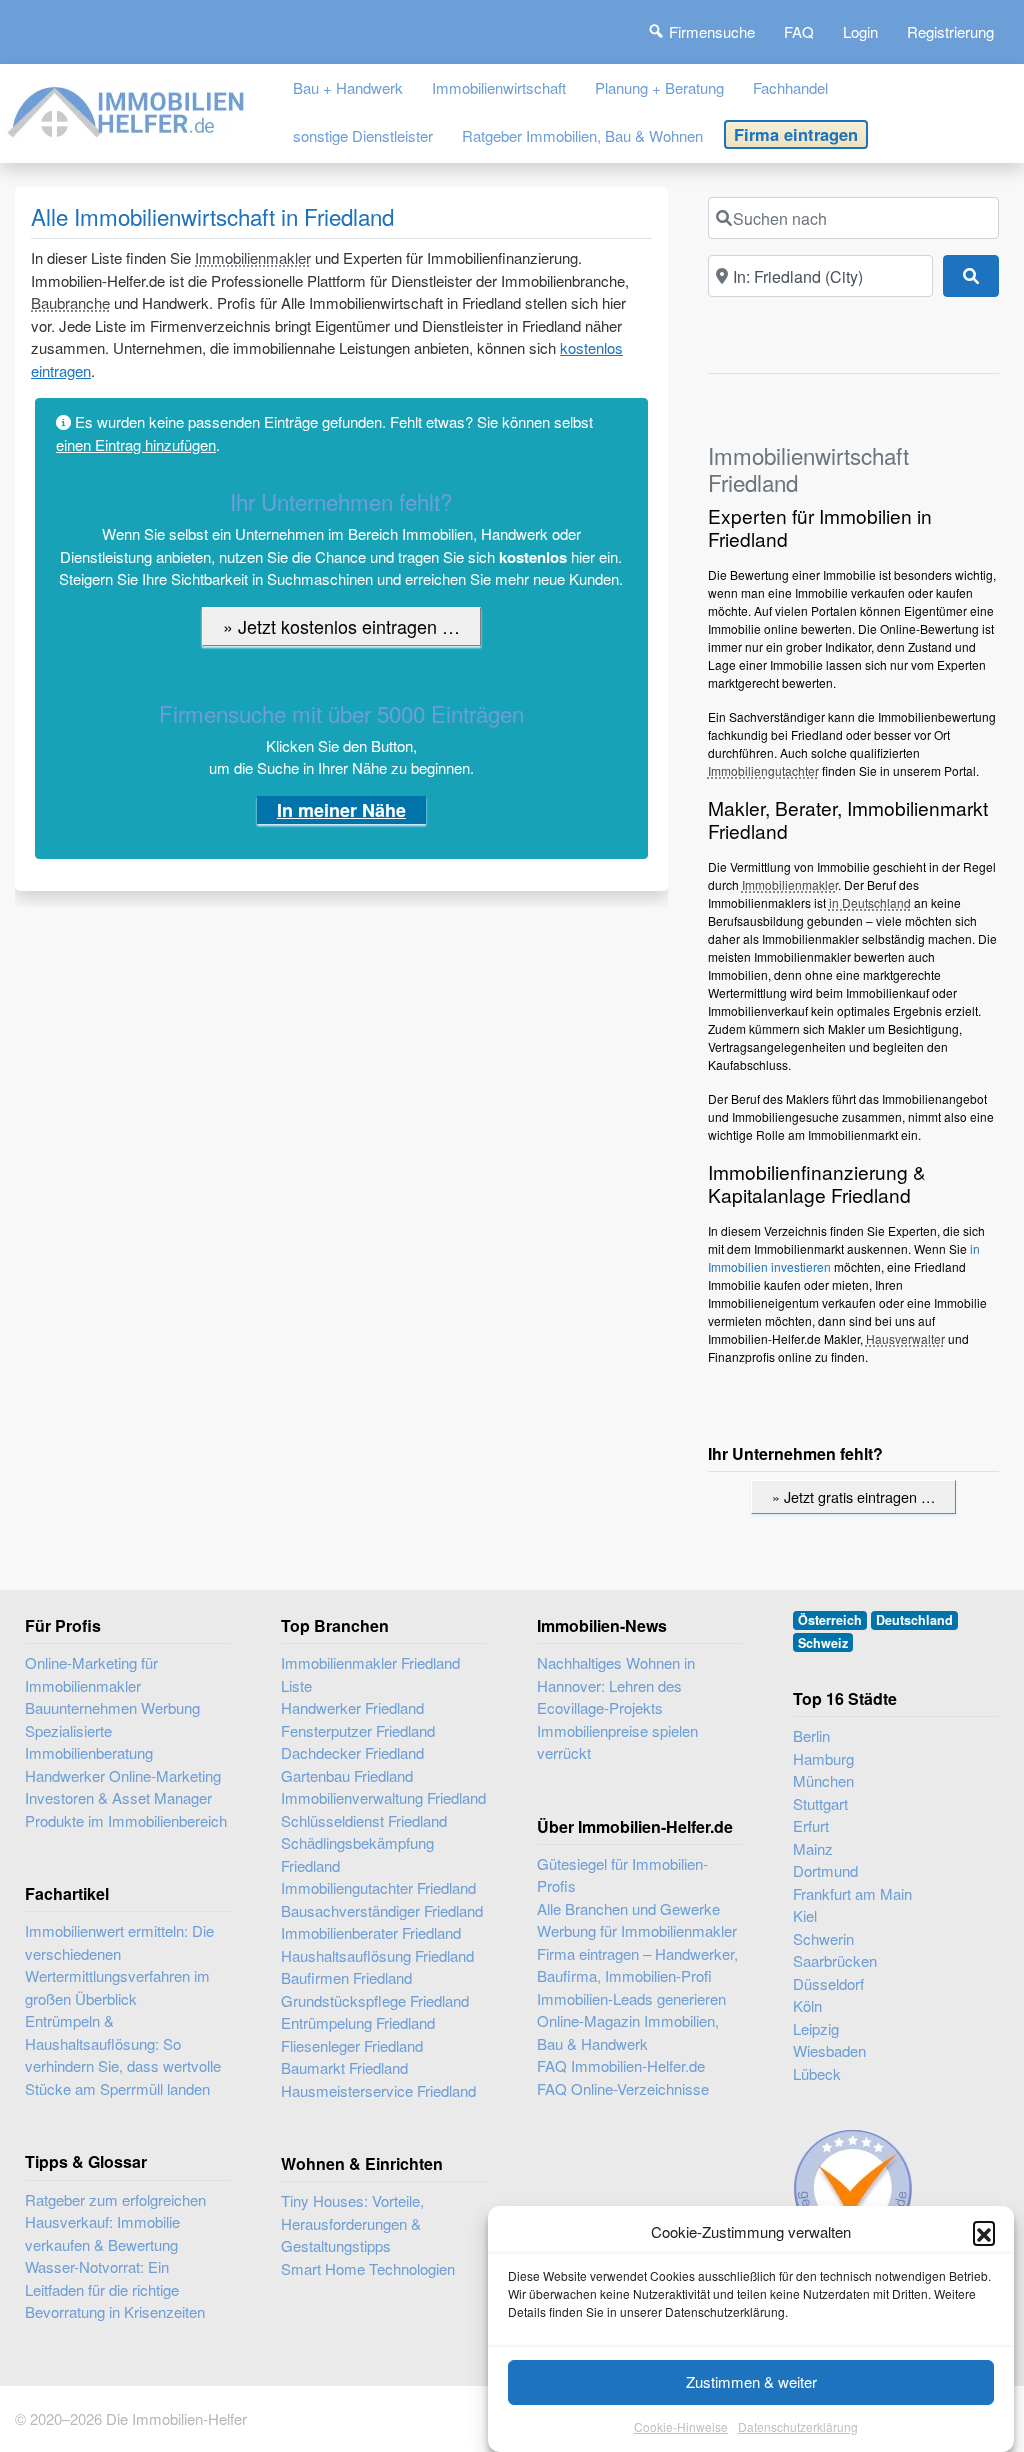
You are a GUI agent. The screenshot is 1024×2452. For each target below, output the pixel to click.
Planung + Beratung (659, 87)
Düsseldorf (828, 1983)
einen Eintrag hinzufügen (136, 444)
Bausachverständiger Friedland (382, 1910)
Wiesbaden (829, 2050)
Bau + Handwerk (348, 87)
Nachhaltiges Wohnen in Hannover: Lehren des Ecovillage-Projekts (616, 1685)
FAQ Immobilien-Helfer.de (621, 2065)
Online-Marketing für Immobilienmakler (91, 1674)
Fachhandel (790, 87)
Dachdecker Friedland (352, 1752)
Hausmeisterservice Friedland (378, 2090)
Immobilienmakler (253, 257)
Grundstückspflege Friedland (375, 2000)
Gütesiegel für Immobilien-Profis (622, 1875)
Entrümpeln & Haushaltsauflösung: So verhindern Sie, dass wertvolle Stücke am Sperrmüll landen (123, 2054)
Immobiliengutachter (763, 770)
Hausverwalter (905, 1338)
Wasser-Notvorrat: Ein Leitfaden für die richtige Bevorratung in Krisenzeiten (115, 2289)
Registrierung (950, 31)
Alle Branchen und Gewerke (628, 1908)
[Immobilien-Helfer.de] (127, 108)
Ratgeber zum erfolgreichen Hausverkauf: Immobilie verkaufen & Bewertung (115, 2222)
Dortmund (825, 1870)
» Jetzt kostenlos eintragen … (341, 626)
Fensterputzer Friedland (358, 1730)
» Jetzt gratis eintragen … (853, 1496)
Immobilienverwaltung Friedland (383, 1797)
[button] (984, 2232)
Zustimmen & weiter (751, 2381)
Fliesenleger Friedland (352, 2045)
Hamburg (823, 1758)
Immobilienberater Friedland (371, 1932)
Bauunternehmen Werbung (112, 1707)
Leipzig (816, 2028)
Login (860, 31)
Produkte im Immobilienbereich (126, 1820)
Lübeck (817, 2073)
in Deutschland (870, 902)
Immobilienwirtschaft (499, 87)
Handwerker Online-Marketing (123, 1775)
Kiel (805, 1915)
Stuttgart (820, 1803)
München (823, 1780)
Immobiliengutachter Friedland (378, 1887)
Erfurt (811, 1825)
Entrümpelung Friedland (358, 2022)
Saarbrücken (835, 1960)
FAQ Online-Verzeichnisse (623, 2088)
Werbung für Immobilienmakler (637, 1930)
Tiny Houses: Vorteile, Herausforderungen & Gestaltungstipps (352, 2223)
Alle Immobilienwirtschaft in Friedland (212, 216)
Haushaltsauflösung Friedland (377, 1955)
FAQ (799, 31)
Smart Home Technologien (368, 2268)
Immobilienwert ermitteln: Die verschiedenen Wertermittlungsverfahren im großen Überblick (119, 1964)
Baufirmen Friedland (346, 1977)
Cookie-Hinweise (681, 2426)
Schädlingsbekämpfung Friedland (357, 1854)
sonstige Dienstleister (363, 135)
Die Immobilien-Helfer (176, 2418)
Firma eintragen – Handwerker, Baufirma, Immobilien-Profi (637, 1965)
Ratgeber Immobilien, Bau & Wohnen (582, 135)
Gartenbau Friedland (347, 1775)
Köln (807, 2005)
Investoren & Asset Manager (118, 1797)
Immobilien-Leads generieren (631, 1998)
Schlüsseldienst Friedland (364, 1820)
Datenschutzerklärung (798, 2426)
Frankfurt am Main (852, 1893)
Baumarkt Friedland (344, 2067)
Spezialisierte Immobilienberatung (89, 1742)
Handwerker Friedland (352, 1707)
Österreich (830, 1620)
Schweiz (823, 1643)
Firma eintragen (796, 134)
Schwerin (823, 1938)
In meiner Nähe (341, 810)
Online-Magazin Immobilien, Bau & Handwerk (628, 2032)
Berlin (811, 1735)
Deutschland (914, 1620)
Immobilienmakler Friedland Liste (370, 1674)
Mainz (813, 1848)
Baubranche (70, 302)
